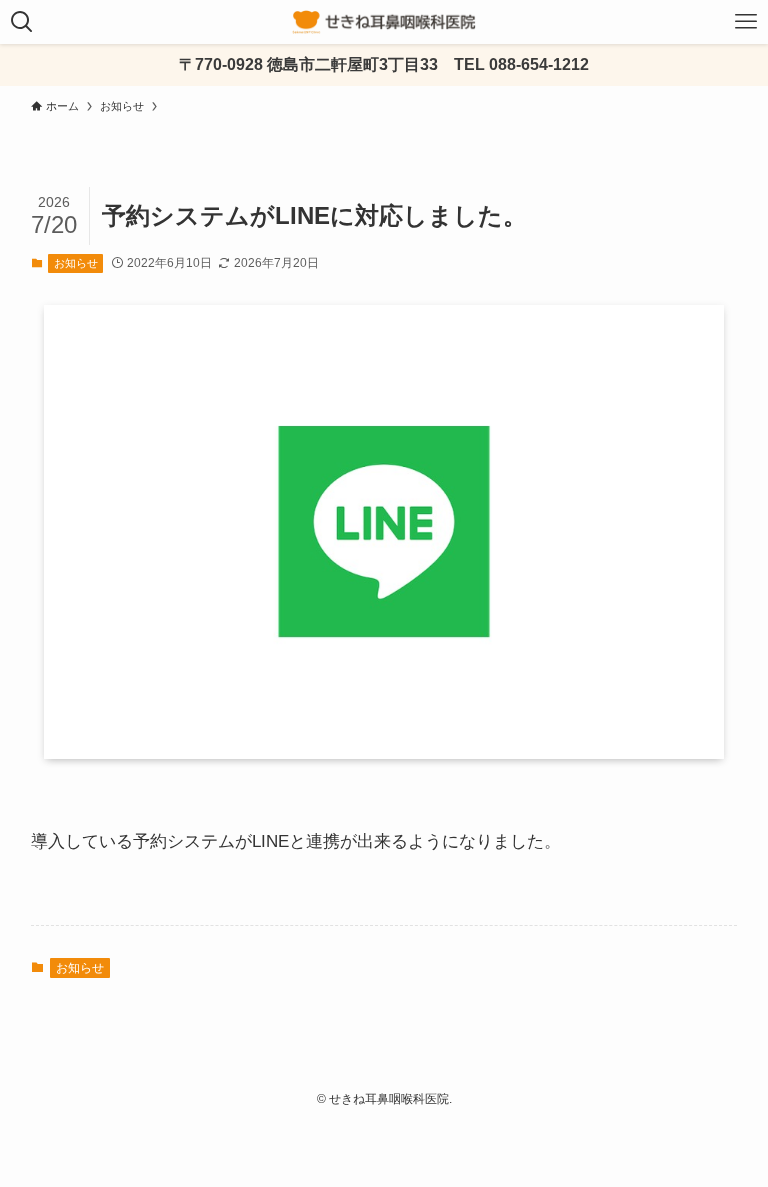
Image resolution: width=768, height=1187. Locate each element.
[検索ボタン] (22, 22)
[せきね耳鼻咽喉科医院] (384, 22)
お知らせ (76, 263)
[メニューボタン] (746, 22)
